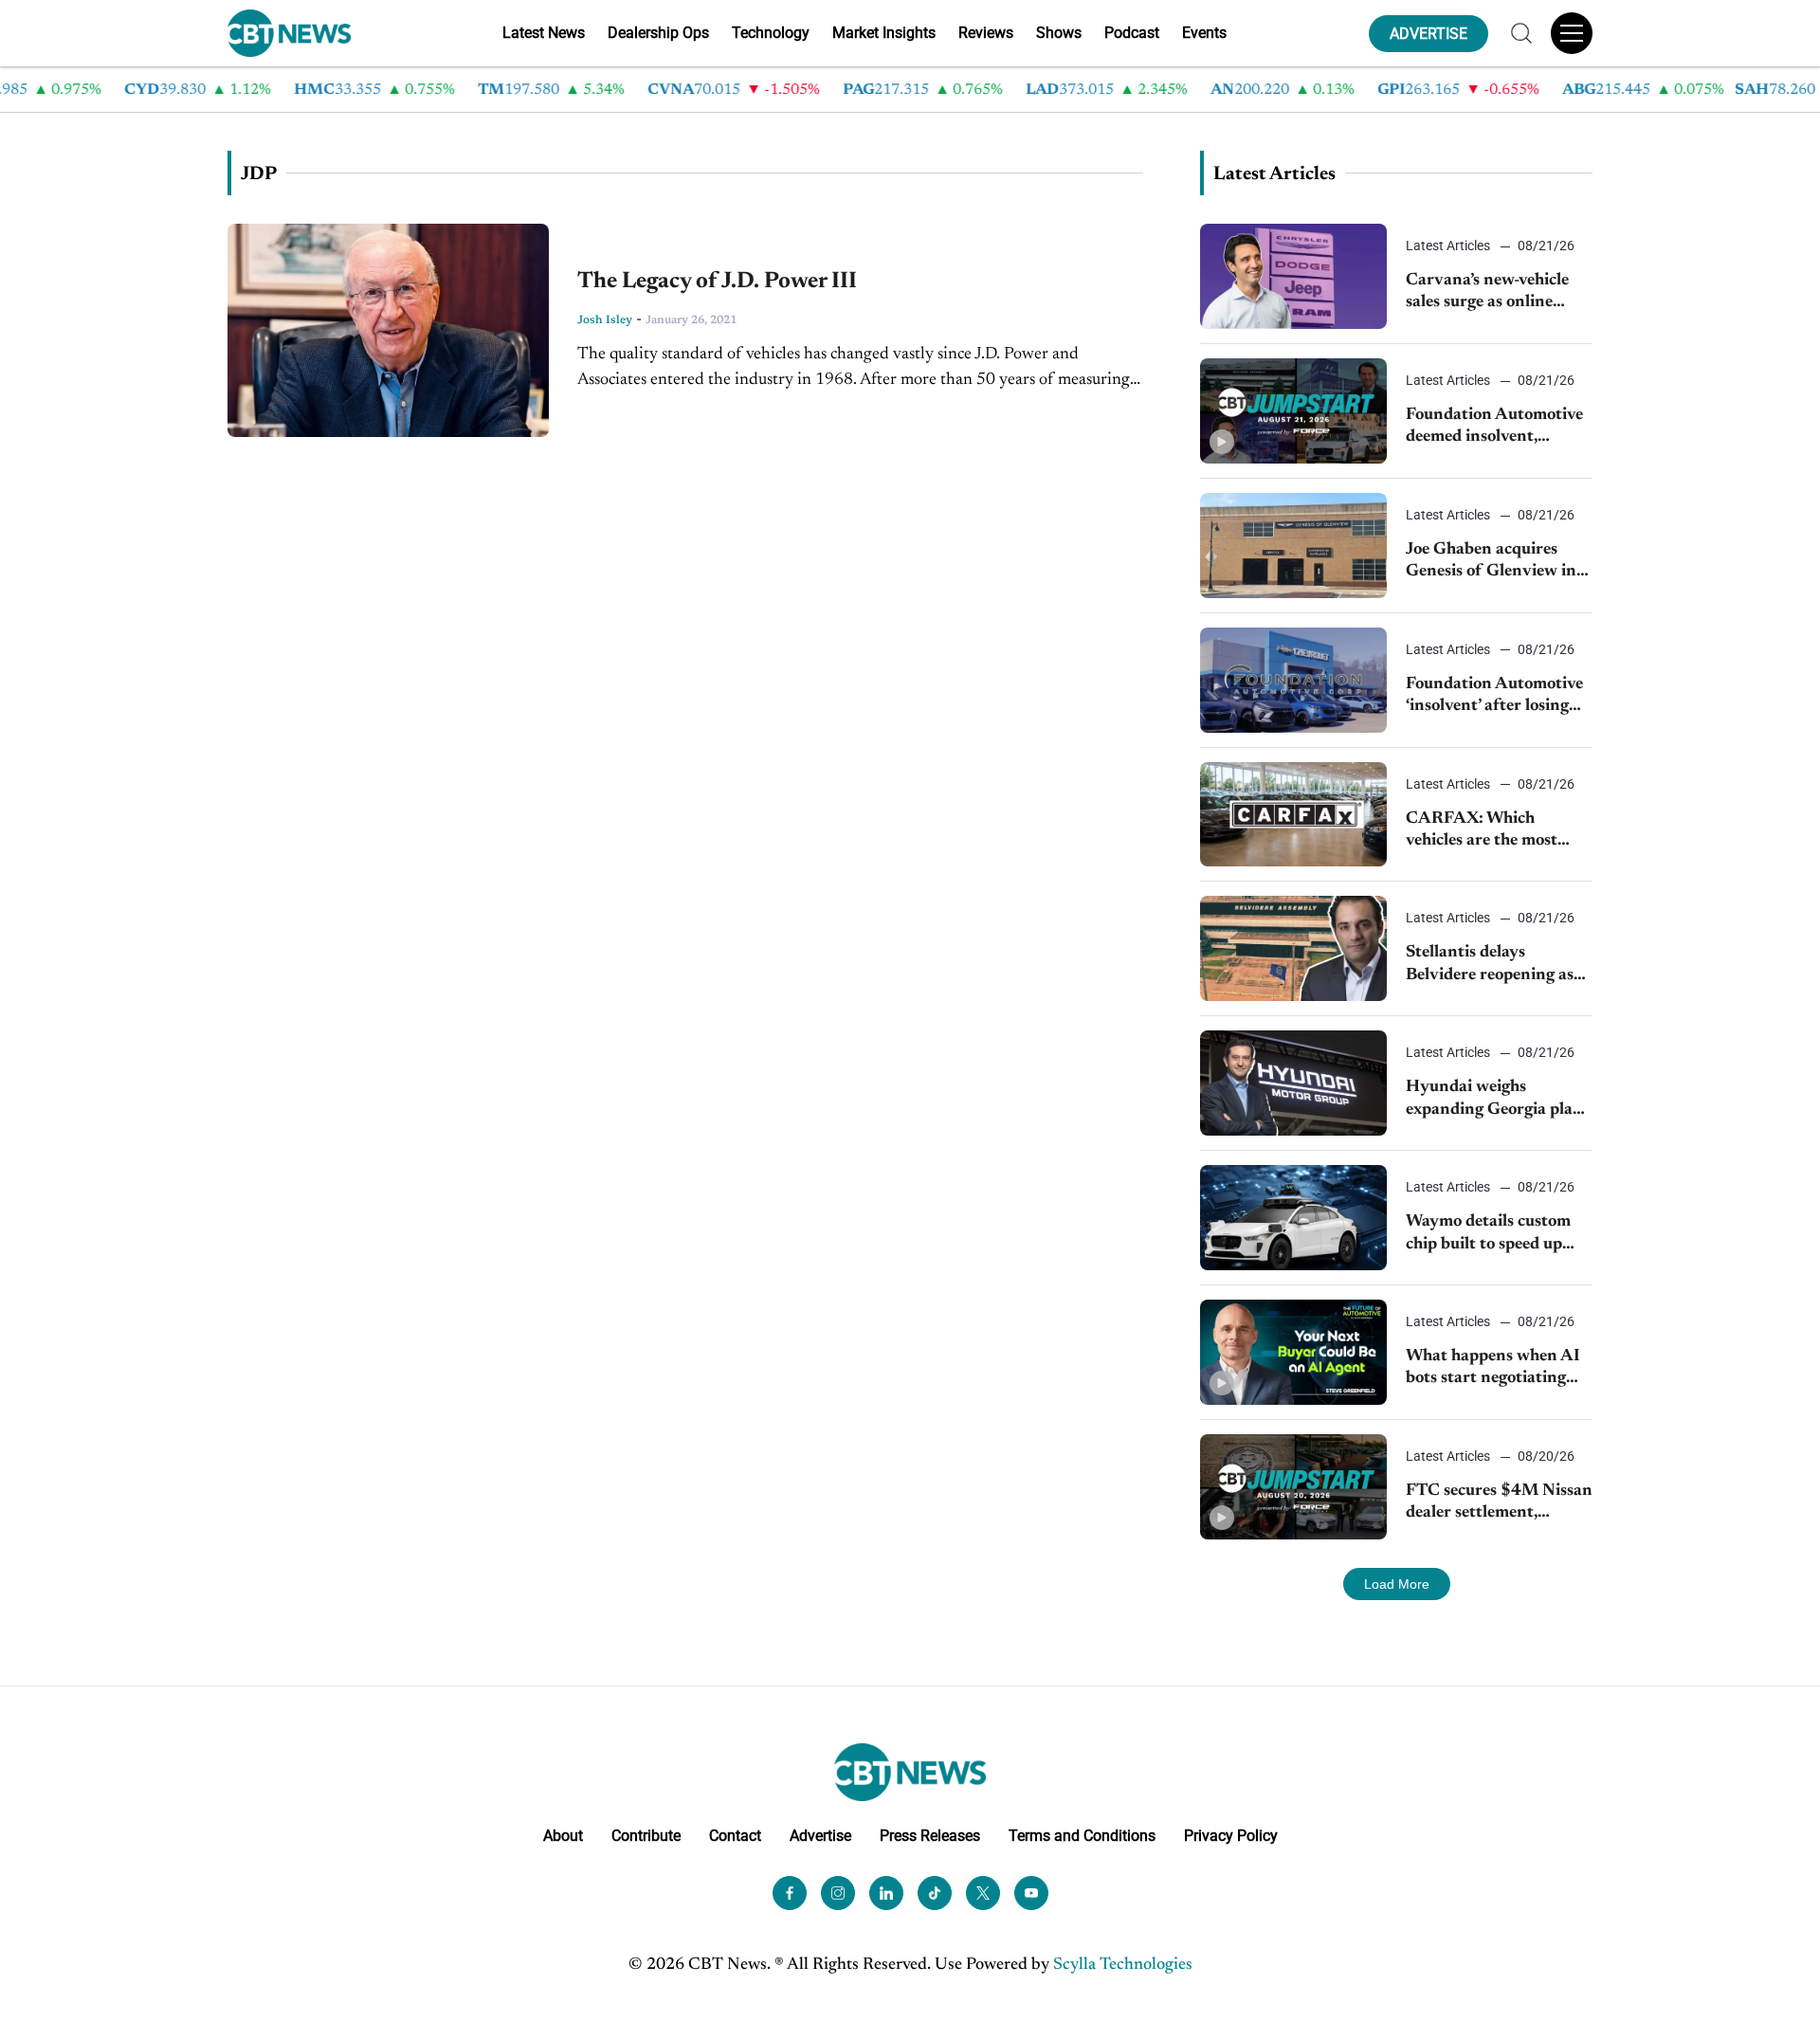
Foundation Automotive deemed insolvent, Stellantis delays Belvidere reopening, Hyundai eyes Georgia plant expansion (1494, 428)
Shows (1059, 33)
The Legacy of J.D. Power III (717, 282)
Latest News (544, 33)
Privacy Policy (1231, 1836)
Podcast (1132, 33)
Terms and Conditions (1082, 1836)
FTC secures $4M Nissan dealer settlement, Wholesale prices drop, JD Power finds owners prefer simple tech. (1499, 1504)
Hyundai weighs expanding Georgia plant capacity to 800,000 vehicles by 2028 (1498, 1100)
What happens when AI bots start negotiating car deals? (1493, 1369)
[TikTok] (935, 1893)
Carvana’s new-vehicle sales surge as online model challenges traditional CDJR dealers (1498, 293)
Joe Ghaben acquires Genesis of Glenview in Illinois (1491, 563)
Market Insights (884, 33)
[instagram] (838, 1893)
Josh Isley (605, 320)
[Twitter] (983, 1893)
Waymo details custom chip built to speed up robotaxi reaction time (1488, 1235)
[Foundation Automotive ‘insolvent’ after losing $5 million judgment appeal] (1293, 680)
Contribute (646, 1836)
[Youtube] (1031, 1893)
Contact (735, 1836)
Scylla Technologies (1123, 1965)
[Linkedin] (886, 1893)
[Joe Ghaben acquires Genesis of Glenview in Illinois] (1293, 546)
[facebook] (790, 1893)
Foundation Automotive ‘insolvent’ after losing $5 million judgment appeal (1494, 697)
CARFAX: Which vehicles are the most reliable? (1482, 832)
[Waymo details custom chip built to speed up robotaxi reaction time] (1293, 1218)
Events (1204, 33)
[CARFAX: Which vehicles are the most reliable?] (1293, 815)
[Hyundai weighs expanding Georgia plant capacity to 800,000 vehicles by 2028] (1293, 1083)
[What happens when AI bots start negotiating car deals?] (1293, 1352)
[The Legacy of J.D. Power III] (388, 330)
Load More (1397, 1584)
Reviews (986, 33)
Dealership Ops (658, 33)
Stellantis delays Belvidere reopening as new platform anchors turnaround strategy (1490, 965)
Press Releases (930, 1836)
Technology (771, 33)
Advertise (820, 1836)
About (563, 1836)
